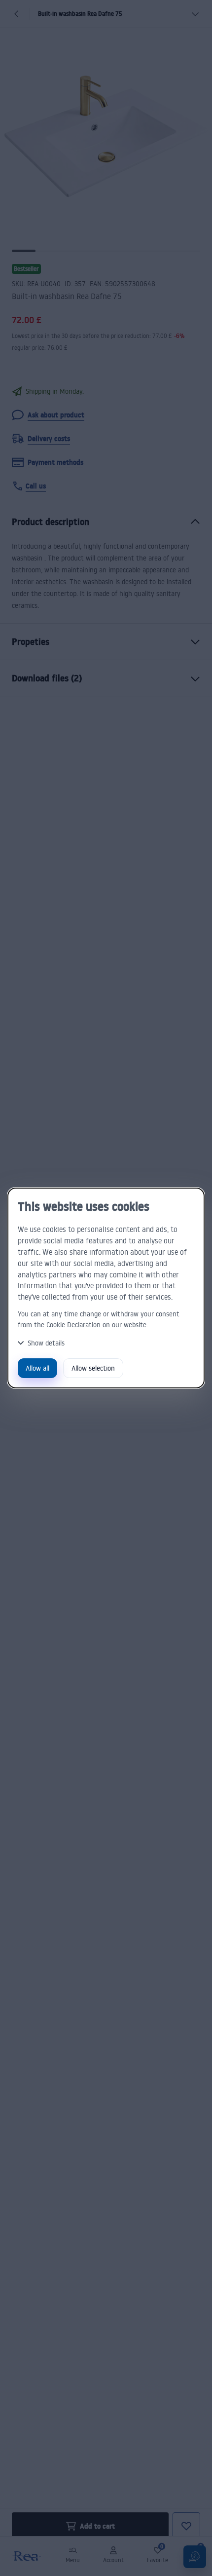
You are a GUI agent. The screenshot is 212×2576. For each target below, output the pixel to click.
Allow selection (93, 1368)
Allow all (37, 1368)
